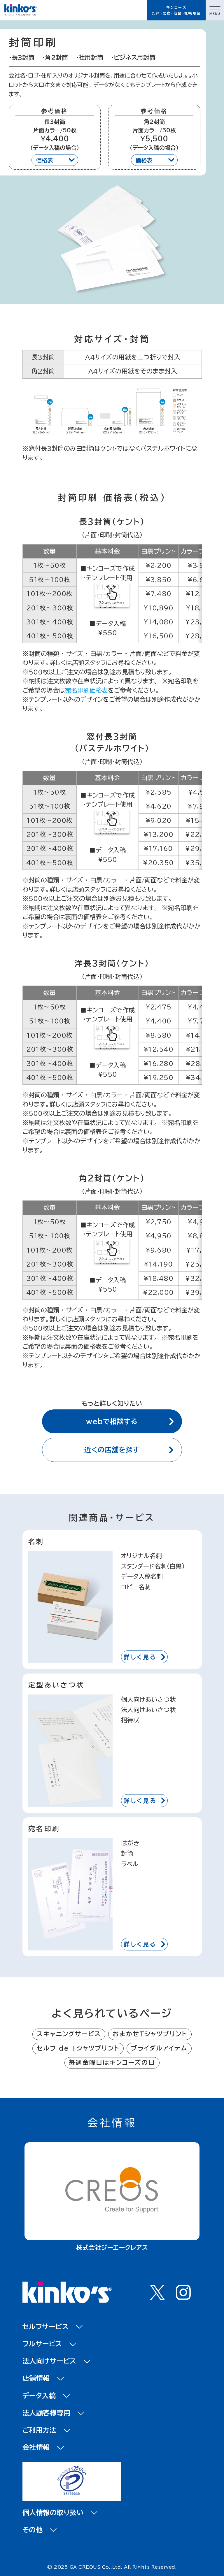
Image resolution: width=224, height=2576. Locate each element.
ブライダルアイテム (159, 2048)
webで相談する (112, 1422)
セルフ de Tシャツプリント (78, 2048)
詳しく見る (140, 1657)
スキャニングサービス (69, 2034)
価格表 (45, 160)
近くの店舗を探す (112, 1450)
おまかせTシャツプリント (150, 2034)
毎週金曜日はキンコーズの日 (112, 2063)
